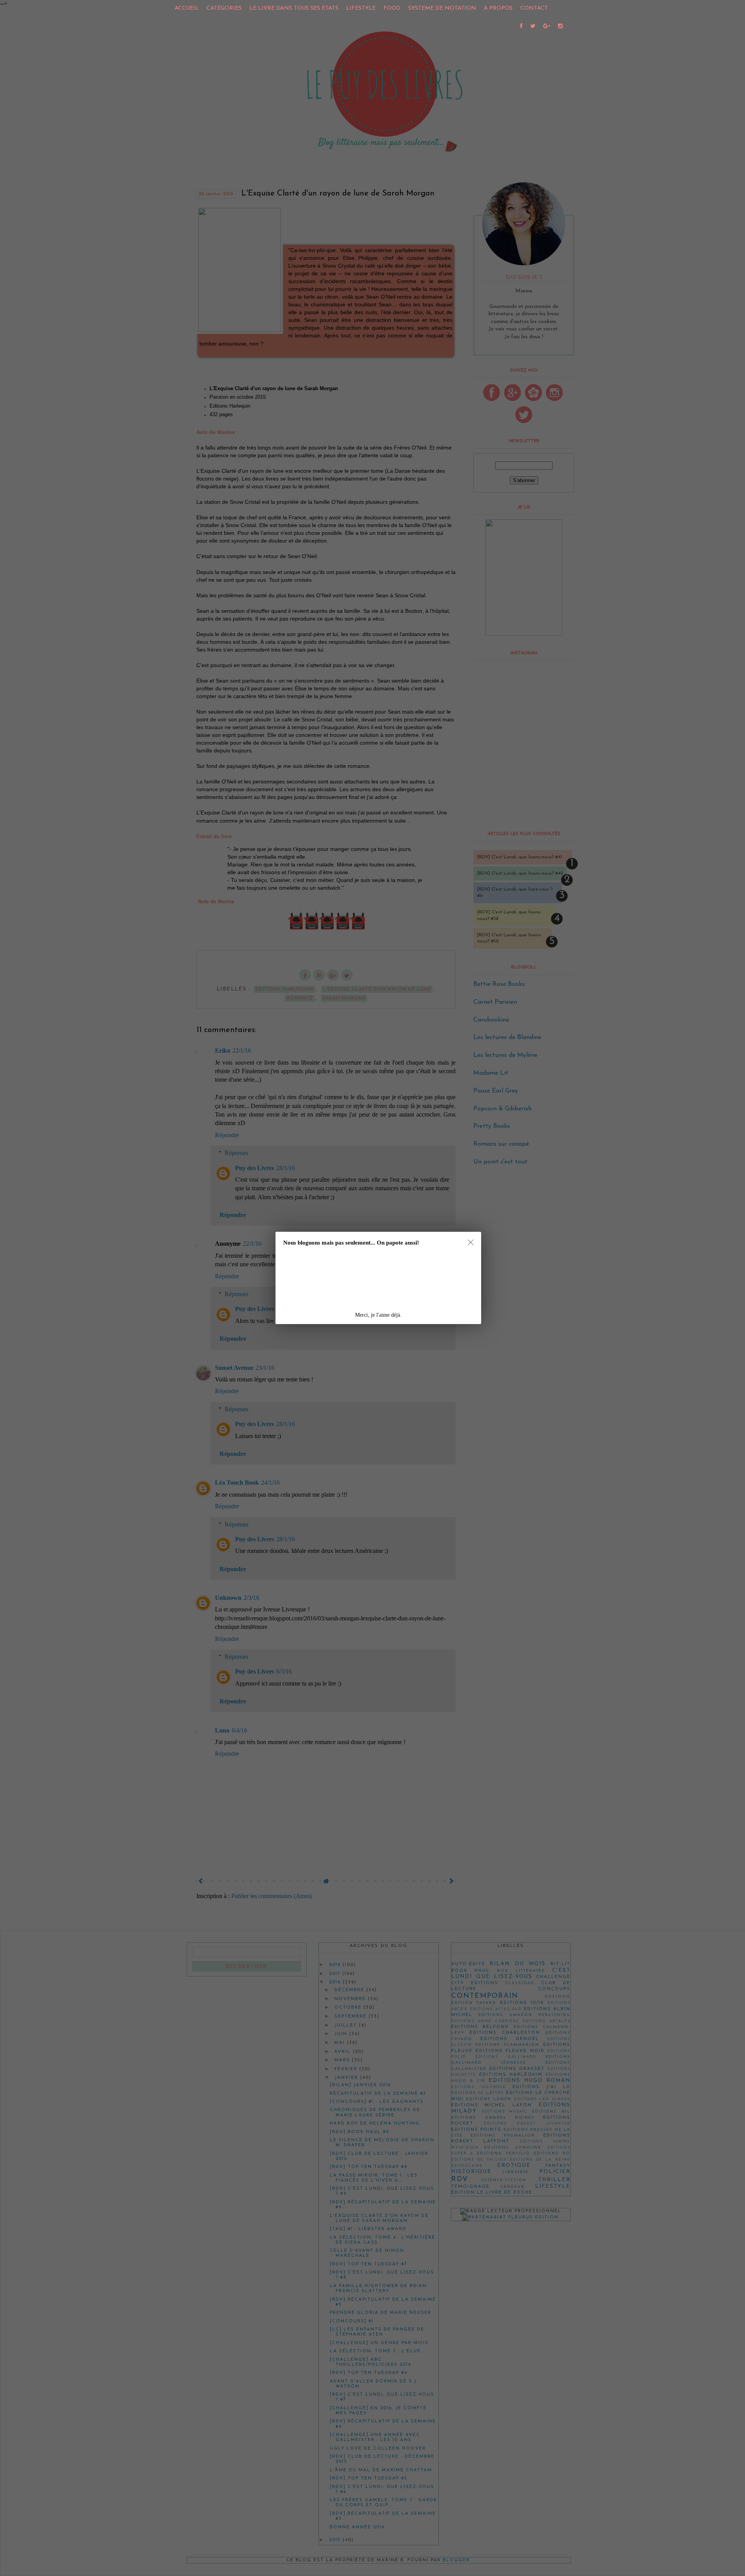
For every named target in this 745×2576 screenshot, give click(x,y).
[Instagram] (560, 27)
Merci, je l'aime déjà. (378, 1315)
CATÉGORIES (224, 8)
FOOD (392, 8)
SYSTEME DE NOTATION (442, 8)
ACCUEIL (187, 8)
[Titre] (521, 27)
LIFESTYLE (361, 8)
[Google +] (547, 27)
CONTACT (534, 8)
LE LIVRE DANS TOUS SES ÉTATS (294, 8)
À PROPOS (498, 8)
